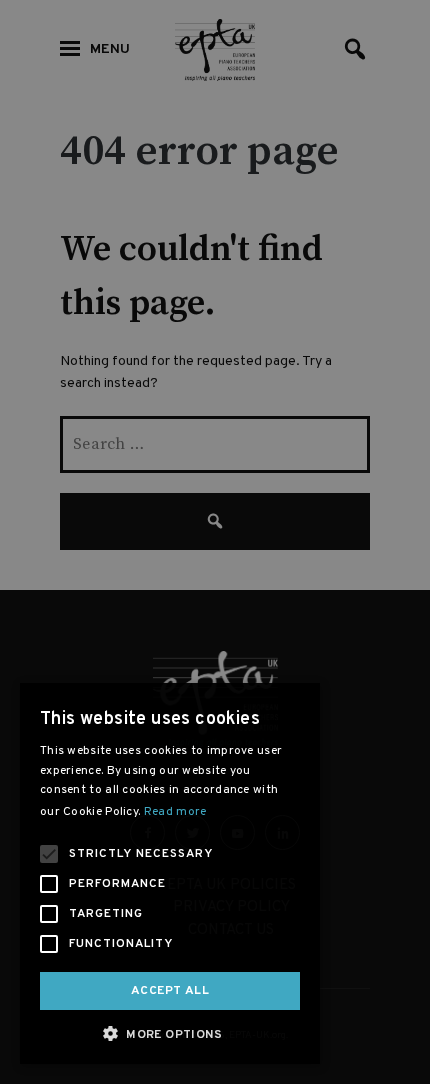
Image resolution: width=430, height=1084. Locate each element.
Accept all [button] (170, 991)
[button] (170, 1033)
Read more (175, 812)
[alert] (215, 542)
